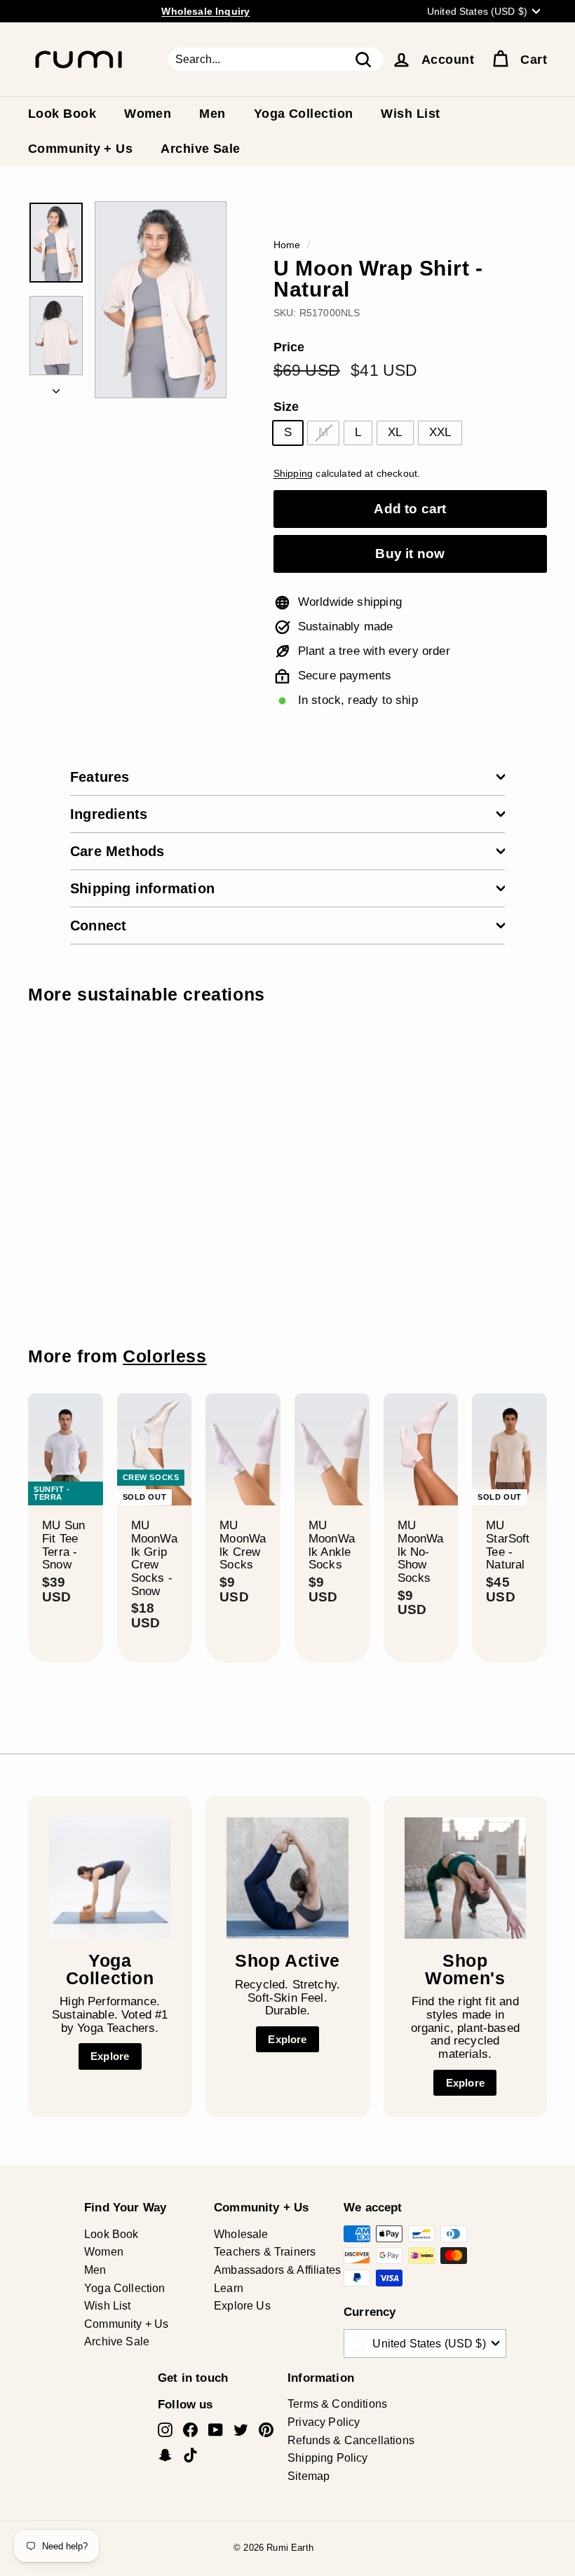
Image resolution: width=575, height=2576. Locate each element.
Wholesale (241, 2234)
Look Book (62, 114)
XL (395, 432)
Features (100, 777)
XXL (440, 432)
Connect (98, 926)
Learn (229, 2288)
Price (289, 347)
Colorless (165, 1356)
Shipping (293, 473)
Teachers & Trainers (265, 2252)
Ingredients (109, 814)
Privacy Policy (324, 2422)
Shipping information (142, 888)
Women (148, 114)
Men (212, 114)
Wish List (410, 114)
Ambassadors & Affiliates (277, 2270)
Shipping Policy (328, 2458)
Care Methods (117, 851)
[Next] (56, 388)
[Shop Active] (287, 1878)
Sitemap (309, 2476)
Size (286, 407)
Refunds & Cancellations (351, 2440)
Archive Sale (200, 149)
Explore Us (242, 2306)
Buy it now (410, 554)
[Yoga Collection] (110, 1878)
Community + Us (80, 149)
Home (287, 245)
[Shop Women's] (465, 1878)
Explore (110, 2056)
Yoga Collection (304, 114)
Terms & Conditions (337, 2404)
